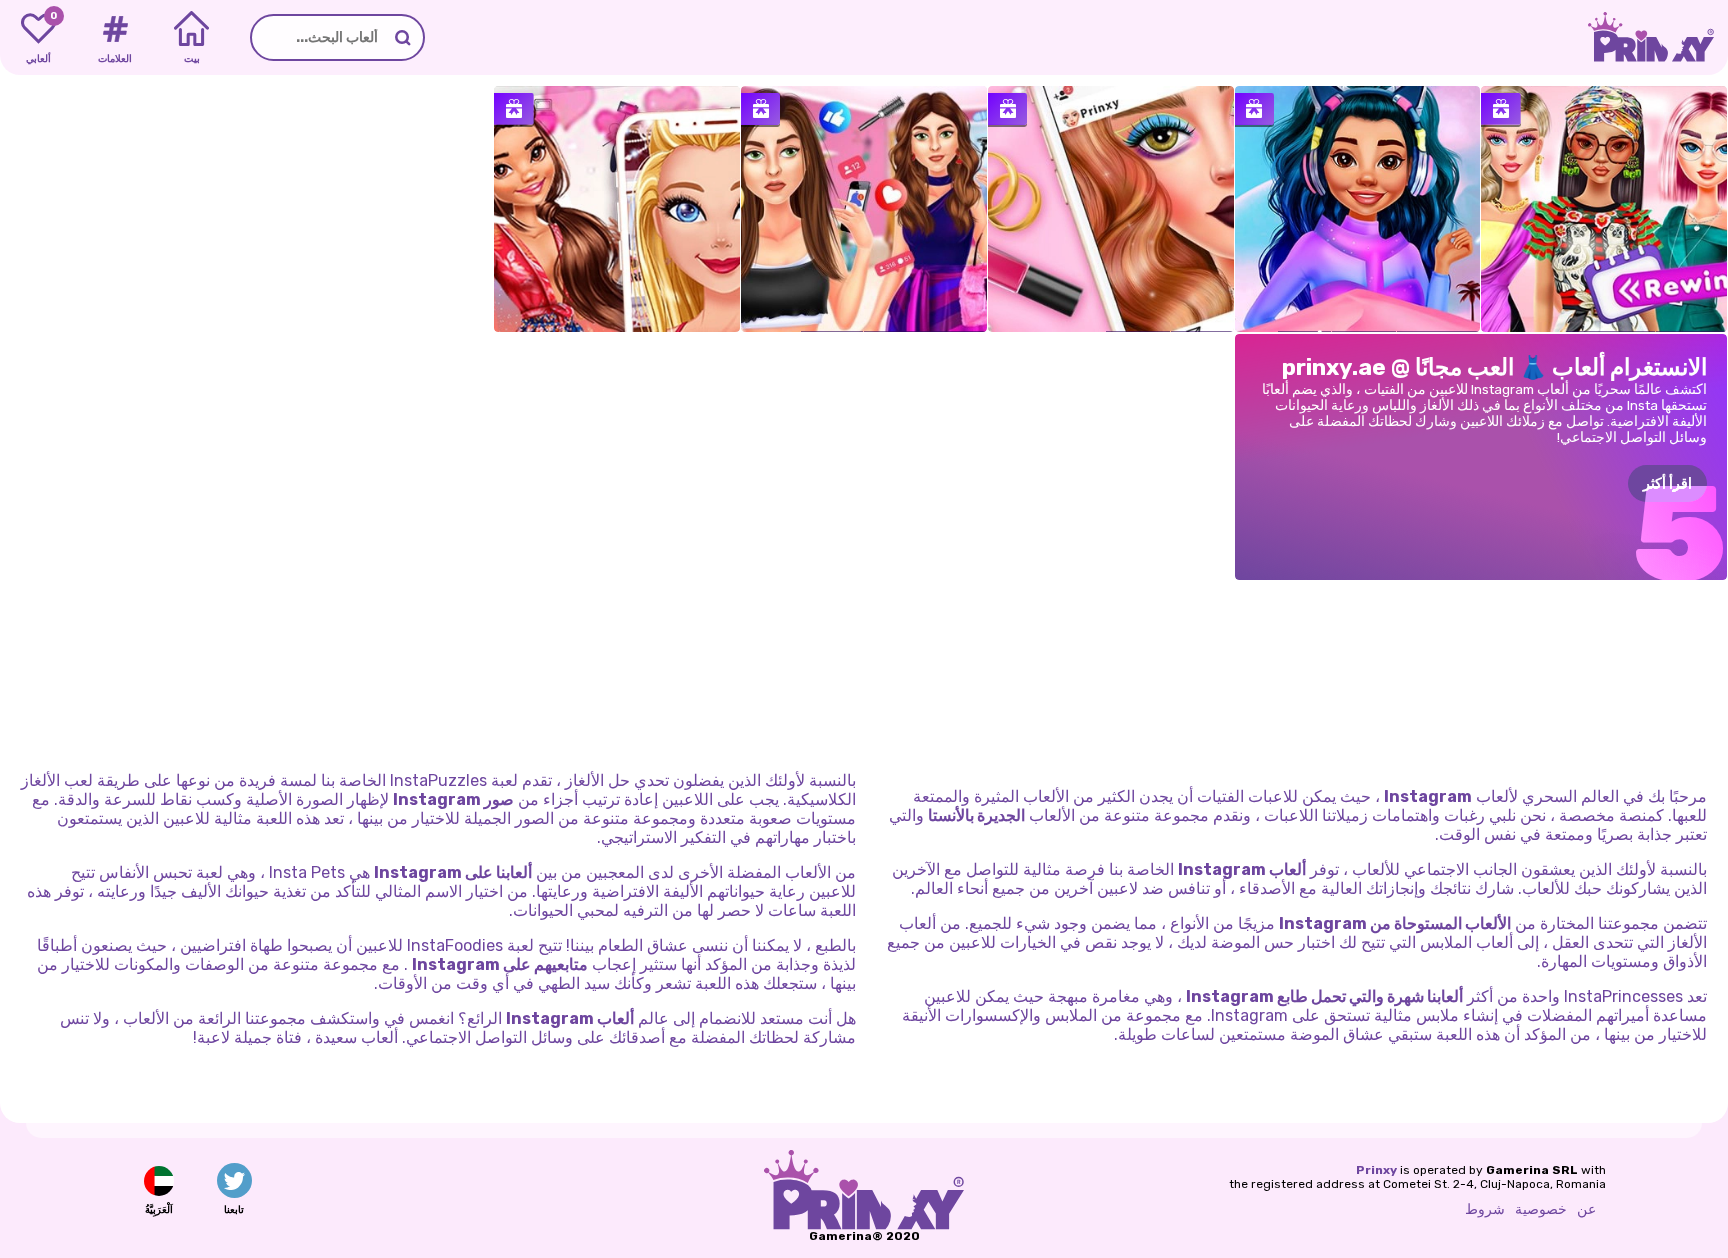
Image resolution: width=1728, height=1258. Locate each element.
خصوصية (1541, 1209)
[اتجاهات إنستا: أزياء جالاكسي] (1358, 209)
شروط (1485, 1209)
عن (1586, 1209)
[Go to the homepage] (1658, 37)
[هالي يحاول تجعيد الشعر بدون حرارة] (864, 209)
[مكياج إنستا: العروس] (1111, 209)
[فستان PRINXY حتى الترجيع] (1604, 209)
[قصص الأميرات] (617, 209)
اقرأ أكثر (1667, 483)
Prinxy (1376, 1170)
